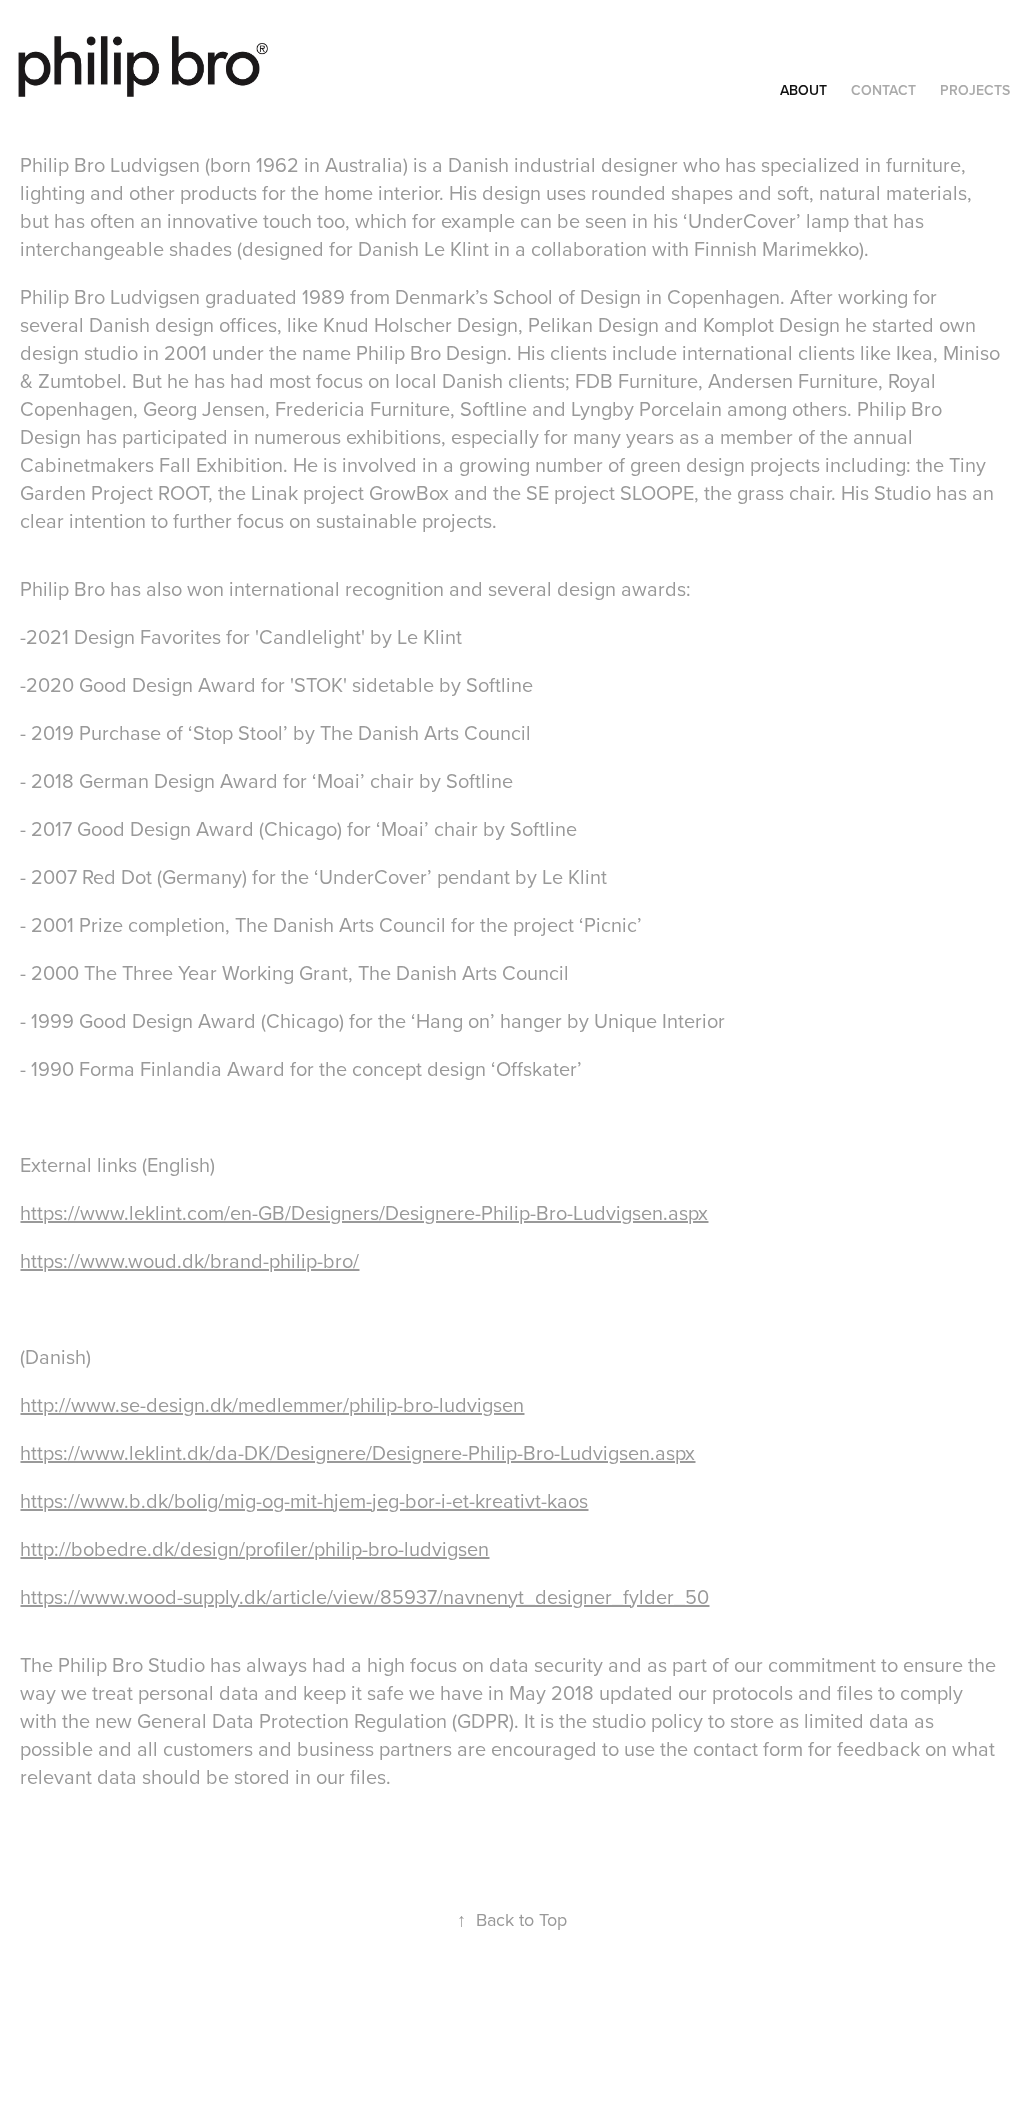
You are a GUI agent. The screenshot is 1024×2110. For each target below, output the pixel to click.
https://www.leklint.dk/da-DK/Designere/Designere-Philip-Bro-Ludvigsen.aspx (357, 1452)
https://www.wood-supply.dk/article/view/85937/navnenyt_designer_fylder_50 (364, 1596)
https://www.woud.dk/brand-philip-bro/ (189, 1260)
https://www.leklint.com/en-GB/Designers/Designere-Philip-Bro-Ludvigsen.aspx (364, 1212)
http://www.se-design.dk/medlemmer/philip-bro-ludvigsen (272, 1404)
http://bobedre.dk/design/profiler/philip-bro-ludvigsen (254, 1548)
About (803, 90)
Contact (883, 90)
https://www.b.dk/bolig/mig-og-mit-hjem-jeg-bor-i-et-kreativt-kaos (304, 1500)
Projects (975, 90)
